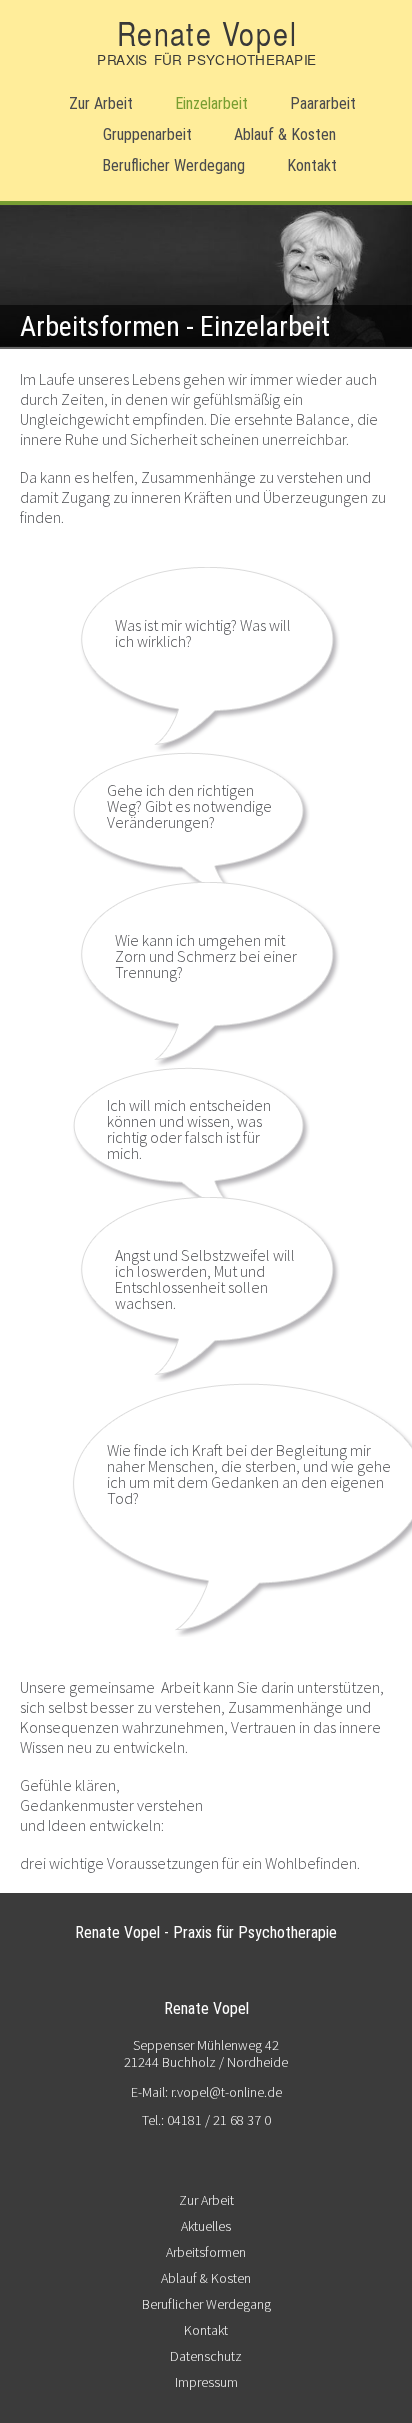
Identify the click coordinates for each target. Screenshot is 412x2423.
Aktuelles (206, 2226)
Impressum (206, 2382)
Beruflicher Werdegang (173, 165)
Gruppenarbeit (147, 134)
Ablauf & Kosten (285, 134)
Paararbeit (323, 103)
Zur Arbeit (101, 103)
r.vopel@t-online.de (225, 2092)
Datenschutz (206, 2356)
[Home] (206, 61)
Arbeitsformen (206, 2252)
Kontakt (312, 165)
